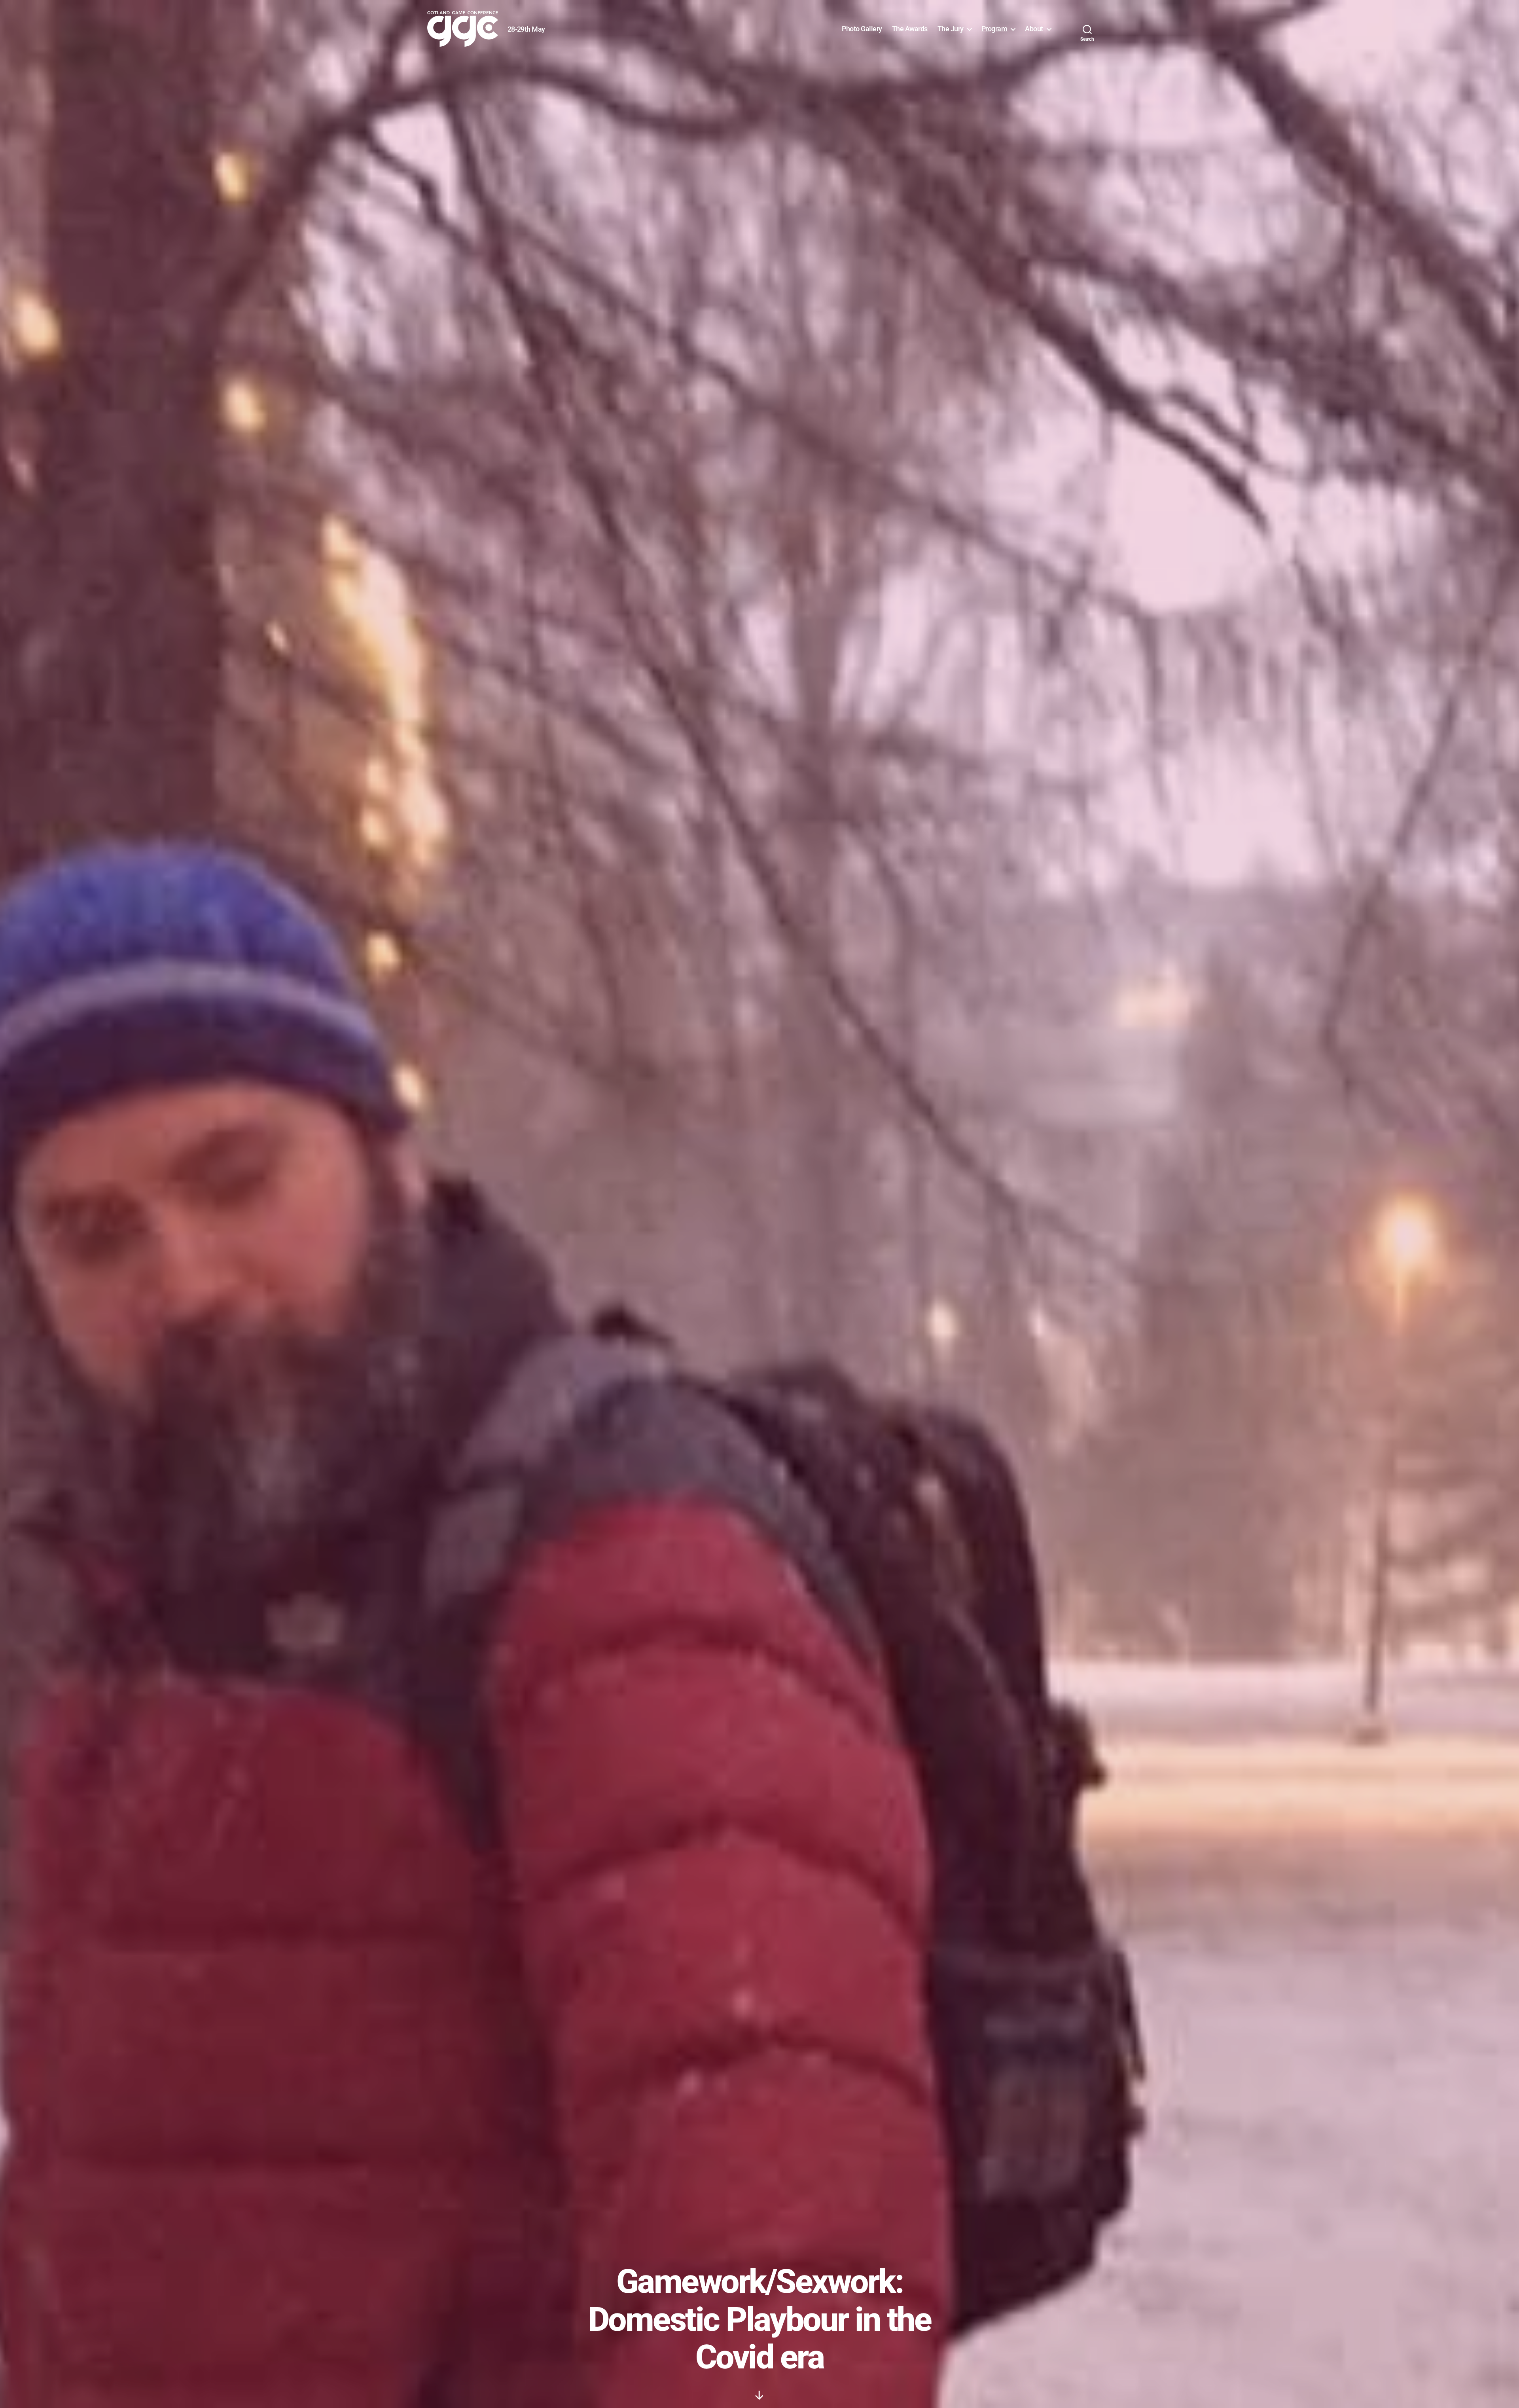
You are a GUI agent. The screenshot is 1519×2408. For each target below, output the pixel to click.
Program (994, 29)
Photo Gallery (862, 29)
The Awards (910, 29)
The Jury (951, 29)
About (1034, 29)
